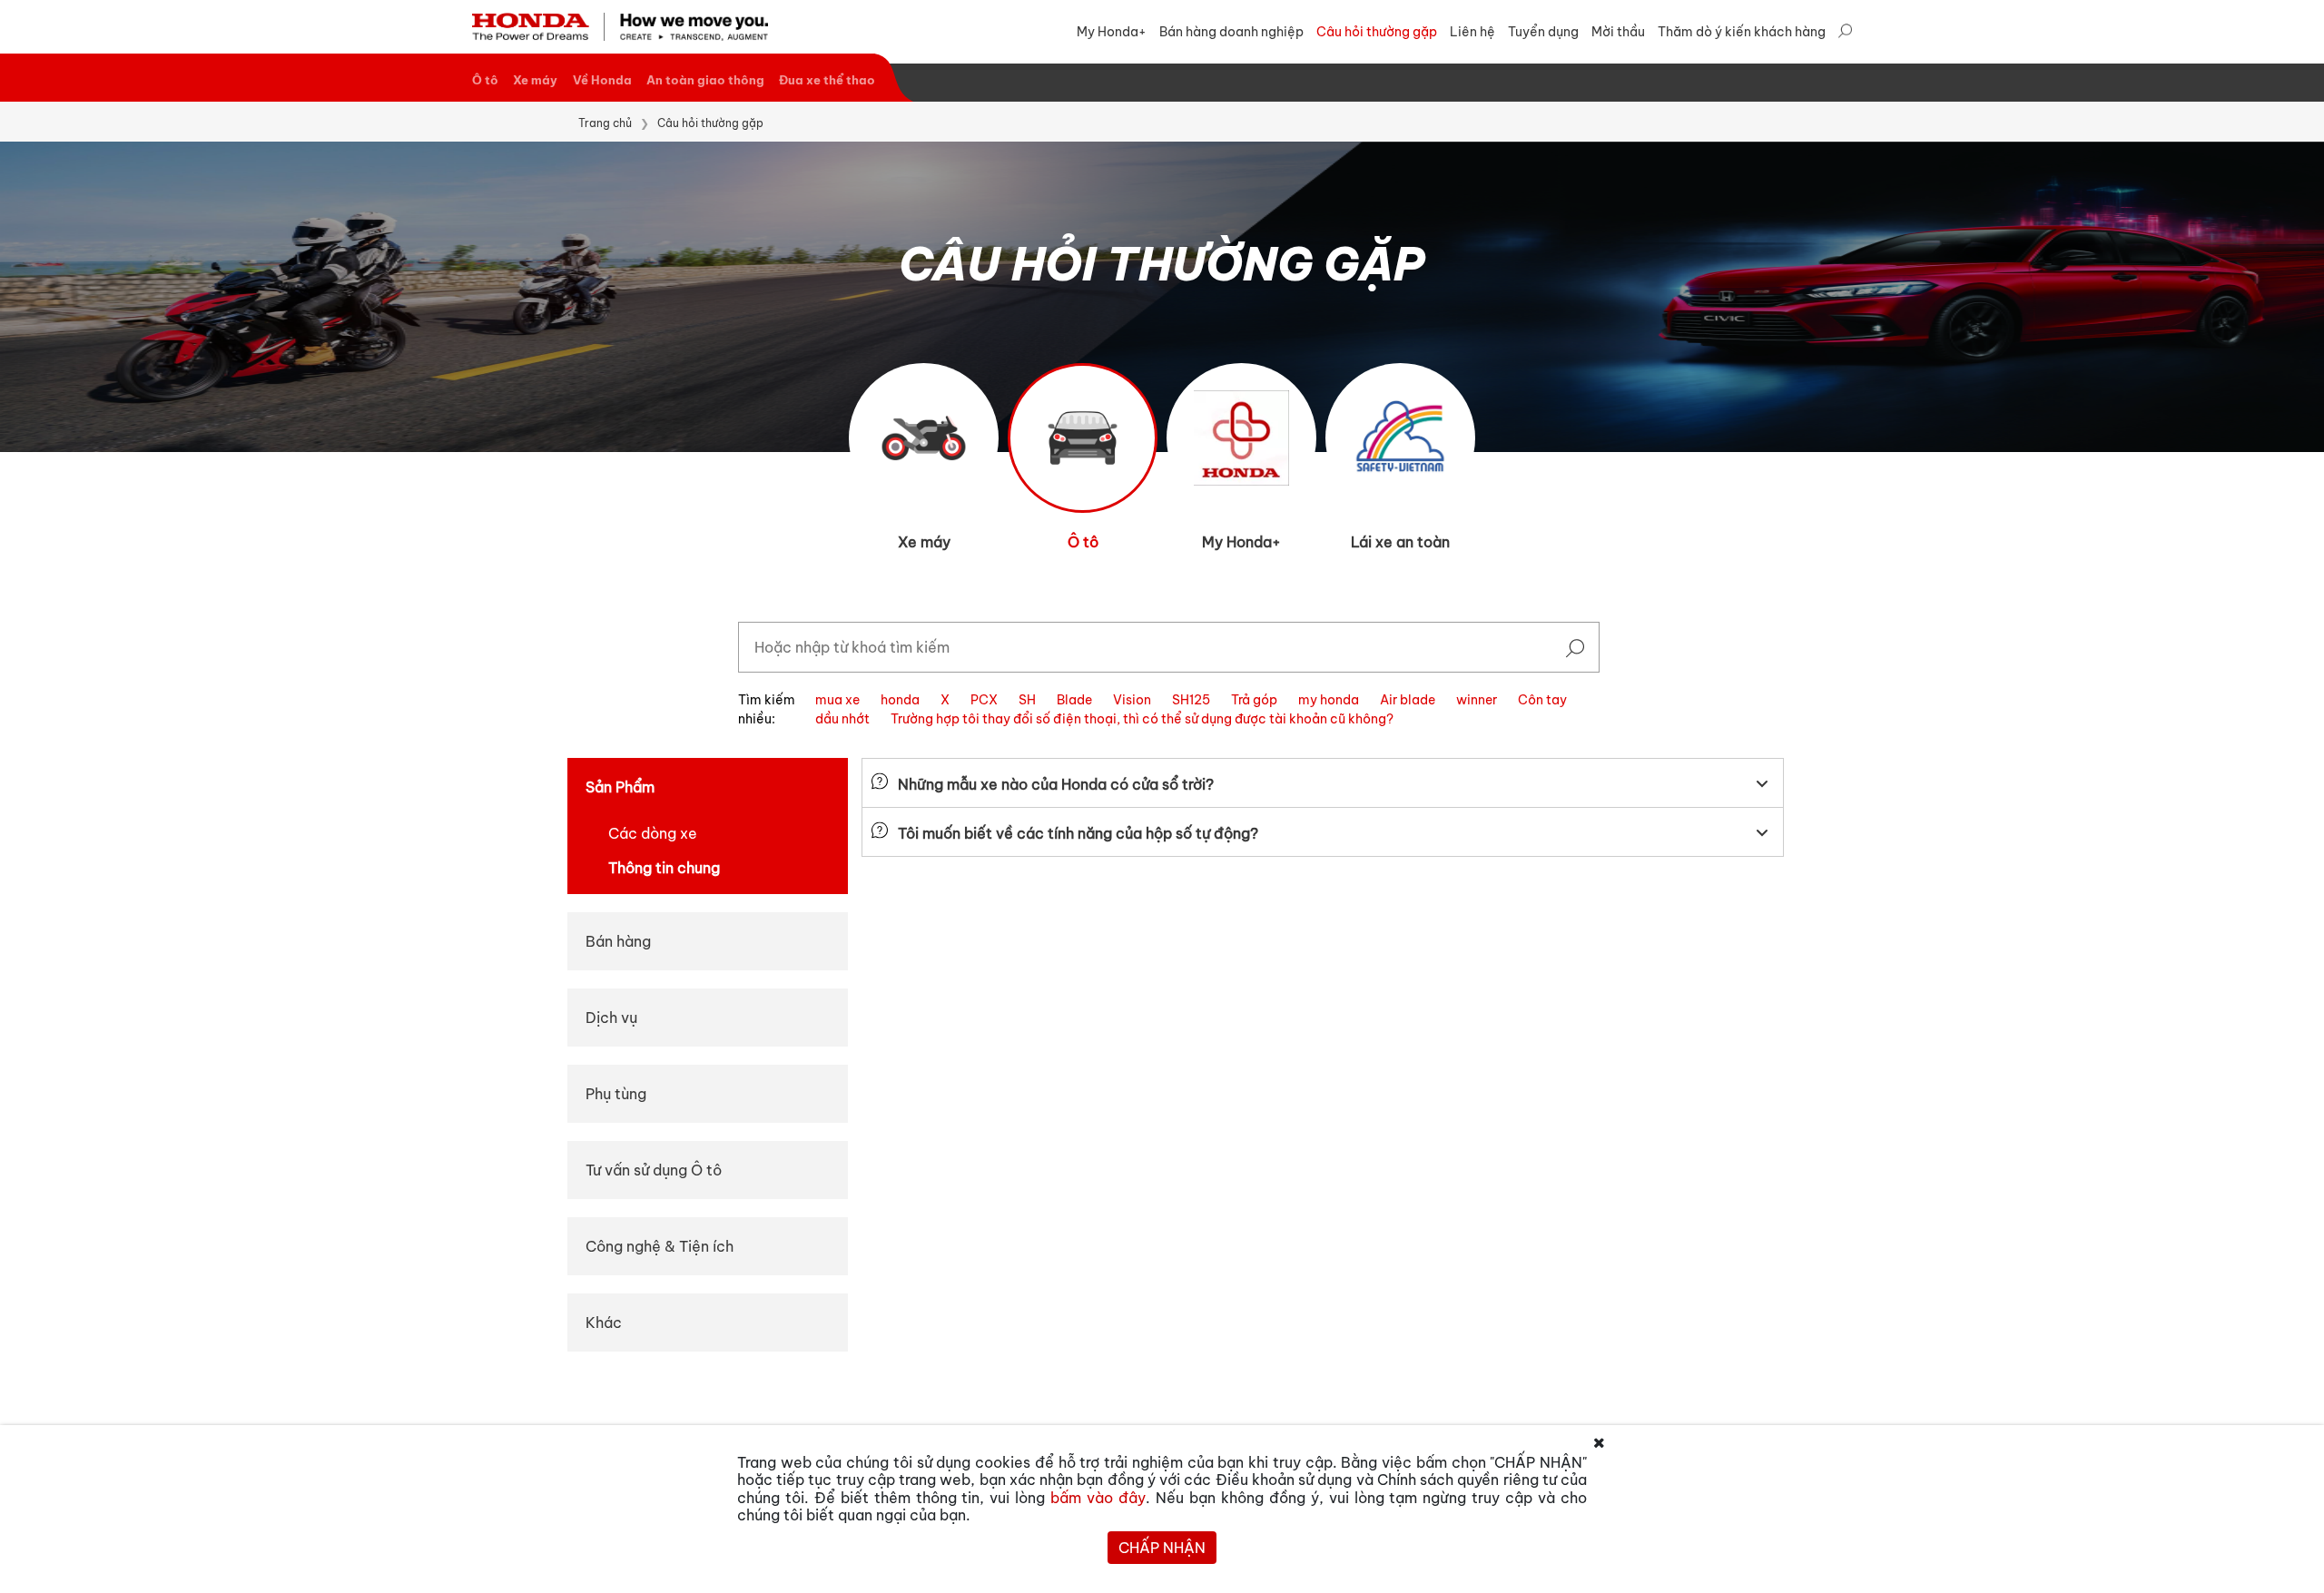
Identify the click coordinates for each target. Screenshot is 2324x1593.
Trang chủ (605, 123)
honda (900, 700)
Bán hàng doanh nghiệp (1231, 32)
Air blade (1408, 700)
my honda (1329, 700)
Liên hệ (1472, 32)
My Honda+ (1112, 32)
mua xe (837, 700)
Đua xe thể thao (827, 80)
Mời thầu (1618, 32)
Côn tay (1542, 700)
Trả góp (1254, 700)
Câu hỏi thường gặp (1377, 32)
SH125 (1191, 700)
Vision (1132, 700)
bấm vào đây (1098, 1498)
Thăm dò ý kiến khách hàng (1742, 32)
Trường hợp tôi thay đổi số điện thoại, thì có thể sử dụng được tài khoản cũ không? (1142, 719)
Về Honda (602, 80)
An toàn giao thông (705, 80)
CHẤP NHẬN (1162, 1548)
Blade (1074, 700)
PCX (984, 700)
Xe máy (535, 80)
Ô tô (485, 80)
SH (1027, 700)
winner (1477, 700)
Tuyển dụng (1543, 32)
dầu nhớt (842, 719)
